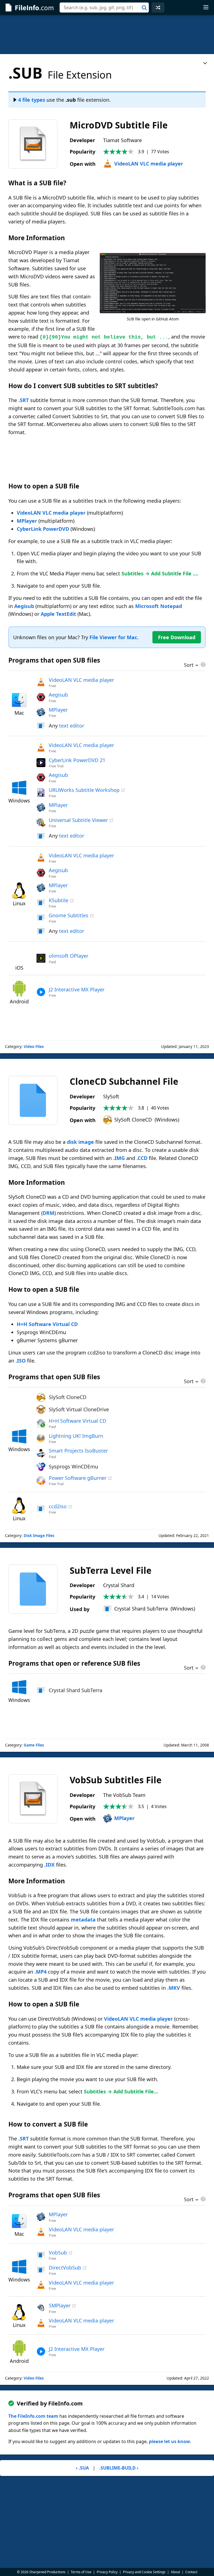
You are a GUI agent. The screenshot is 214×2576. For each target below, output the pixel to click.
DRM (48, 1213)
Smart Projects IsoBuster (78, 1451)
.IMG (119, 1158)
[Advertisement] (107, 35)
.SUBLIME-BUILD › (119, 2468)
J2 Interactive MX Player (77, 989)
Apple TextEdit (58, 614)
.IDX (49, 1865)
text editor (72, 726)
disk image (80, 1142)
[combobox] (104, 8)
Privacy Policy (107, 2572)
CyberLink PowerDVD (43, 529)
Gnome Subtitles (69, 915)
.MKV (174, 1988)
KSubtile (59, 900)
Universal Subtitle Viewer (78, 820)
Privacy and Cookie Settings (144, 2572)
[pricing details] (203, 665)
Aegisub (24, 606)
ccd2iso (58, 1506)
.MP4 (41, 1972)
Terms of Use (81, 2572)
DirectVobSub (65, 2268)
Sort (189, 665)
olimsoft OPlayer (69, 956)
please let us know (169, 2441)
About (175, 2572)
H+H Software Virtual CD (47, 1324)
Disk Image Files (39, 1536)
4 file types (32, 100)
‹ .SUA (82, 2468)
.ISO (21, 1361)
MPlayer (27, 521)
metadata (83, 1920)
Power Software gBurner (78, 1478)
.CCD (142, 1158)
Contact (191, 2572)
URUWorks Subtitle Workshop (84, 790)
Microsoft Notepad (159, 606)
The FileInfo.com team (33, 2416)
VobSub (58, 2253)
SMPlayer (60, 2305)
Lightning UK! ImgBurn (76, 1436)
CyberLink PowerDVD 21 (77, 760)
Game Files (34, 1745)
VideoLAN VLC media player (149, 164)
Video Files (34, 1047)
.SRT (24, 400)
